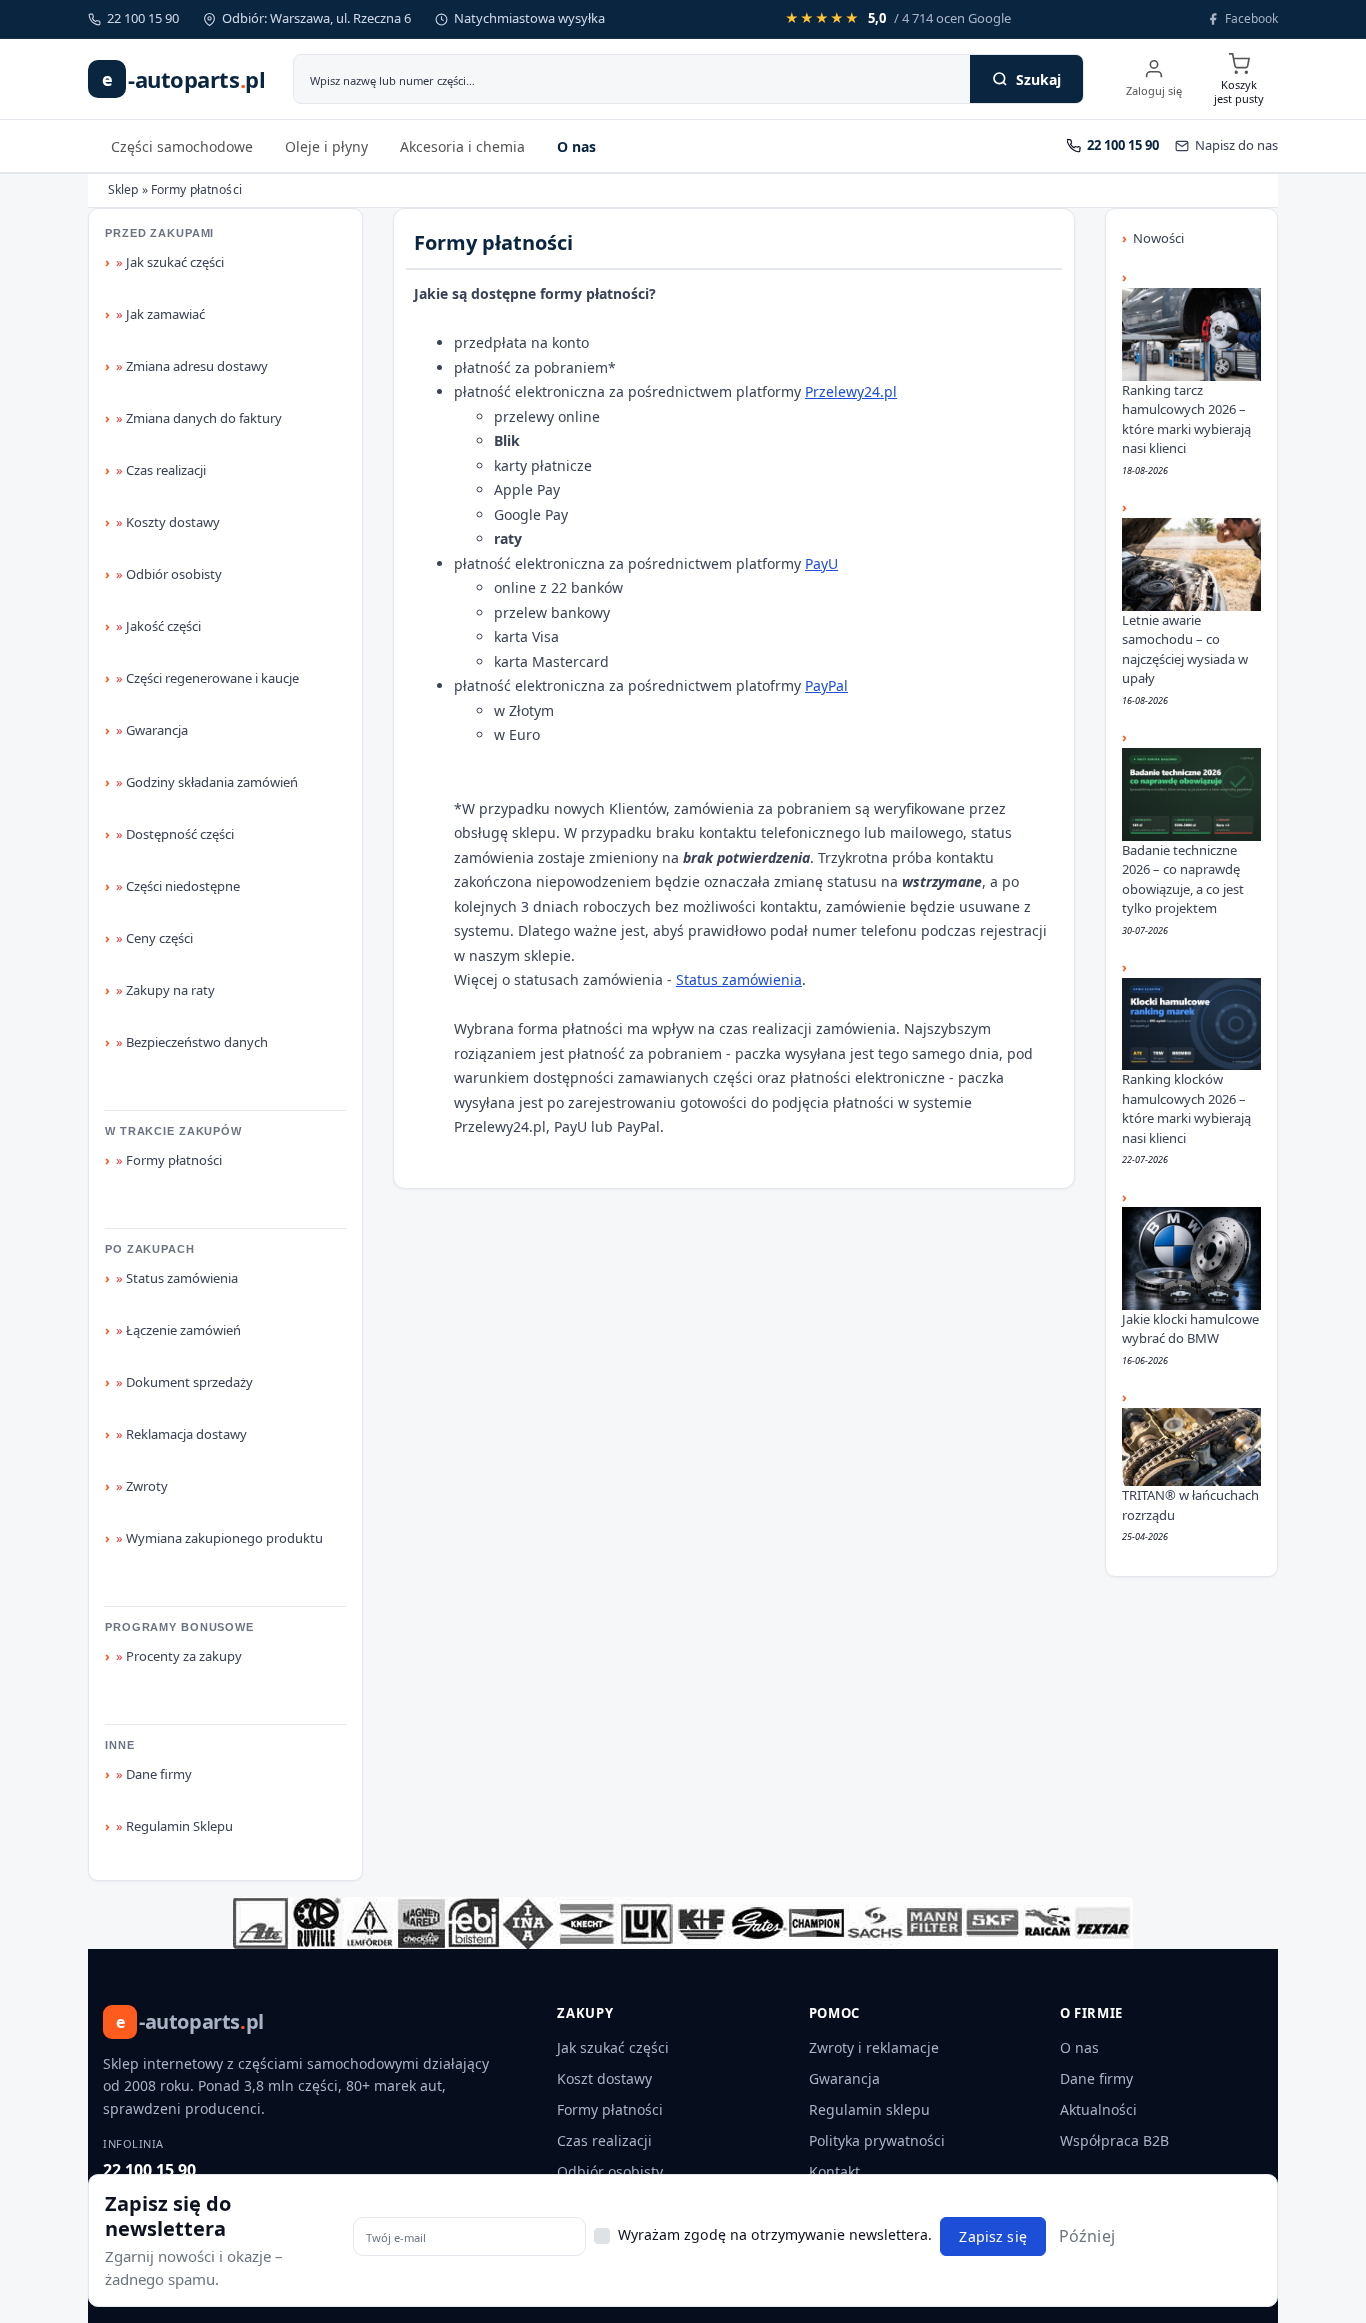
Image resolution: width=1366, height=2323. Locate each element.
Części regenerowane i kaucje (207, 678)
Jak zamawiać (160, 314)
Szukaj (1038, 79)
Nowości (1158, 238)
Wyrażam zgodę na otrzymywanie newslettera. (775, 2234)
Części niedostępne (178, 886)
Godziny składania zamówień (207, 782)
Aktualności (1098, 2109)
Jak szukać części (170, 262)
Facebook (1251, 18)
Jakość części (158, 626)
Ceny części (154, 938)
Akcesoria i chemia (462, 146)
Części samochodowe (182, 146)
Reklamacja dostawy (181, 1434)
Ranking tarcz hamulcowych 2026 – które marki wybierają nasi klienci (1186, 419)
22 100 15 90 (149, 2170)
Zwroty (142, 1486)
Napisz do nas (1236, 145)
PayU (821, 563)
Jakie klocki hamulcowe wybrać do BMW (1190, 1329)
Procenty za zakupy (179, 1656)
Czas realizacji (161, 470)
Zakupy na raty (165, 990)
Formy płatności (169, 1160)
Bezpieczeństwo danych (192, 1042)
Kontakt (834, 2171)
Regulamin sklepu (869, 2109)
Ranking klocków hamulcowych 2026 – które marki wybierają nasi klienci (1186, 1108)
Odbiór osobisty (169, 574)
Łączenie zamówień (178, 1330)
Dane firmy (154, 1774)
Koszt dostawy (604, 2078)
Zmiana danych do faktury (199, 418)
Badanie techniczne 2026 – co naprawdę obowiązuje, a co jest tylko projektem (1183, 879)
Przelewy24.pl (851, 391)
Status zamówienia (177, 1278)
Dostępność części (175, 834)
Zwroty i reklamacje (874, 2047)
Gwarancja (152, 730)
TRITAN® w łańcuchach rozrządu (1190, 1505)
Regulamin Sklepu (174, 1826)
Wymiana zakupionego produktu (219, 1538)
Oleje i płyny (326, 146)
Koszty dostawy (168, 522)
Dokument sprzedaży (184, 1382)
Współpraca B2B (1114, 2140)
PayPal (826, 685)
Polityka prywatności (877, 2140)
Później (1087, 2236)
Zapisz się (992, 2236)
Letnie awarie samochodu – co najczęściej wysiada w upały (1185, 649)
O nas (576, 146)
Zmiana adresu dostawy (192, 366)
